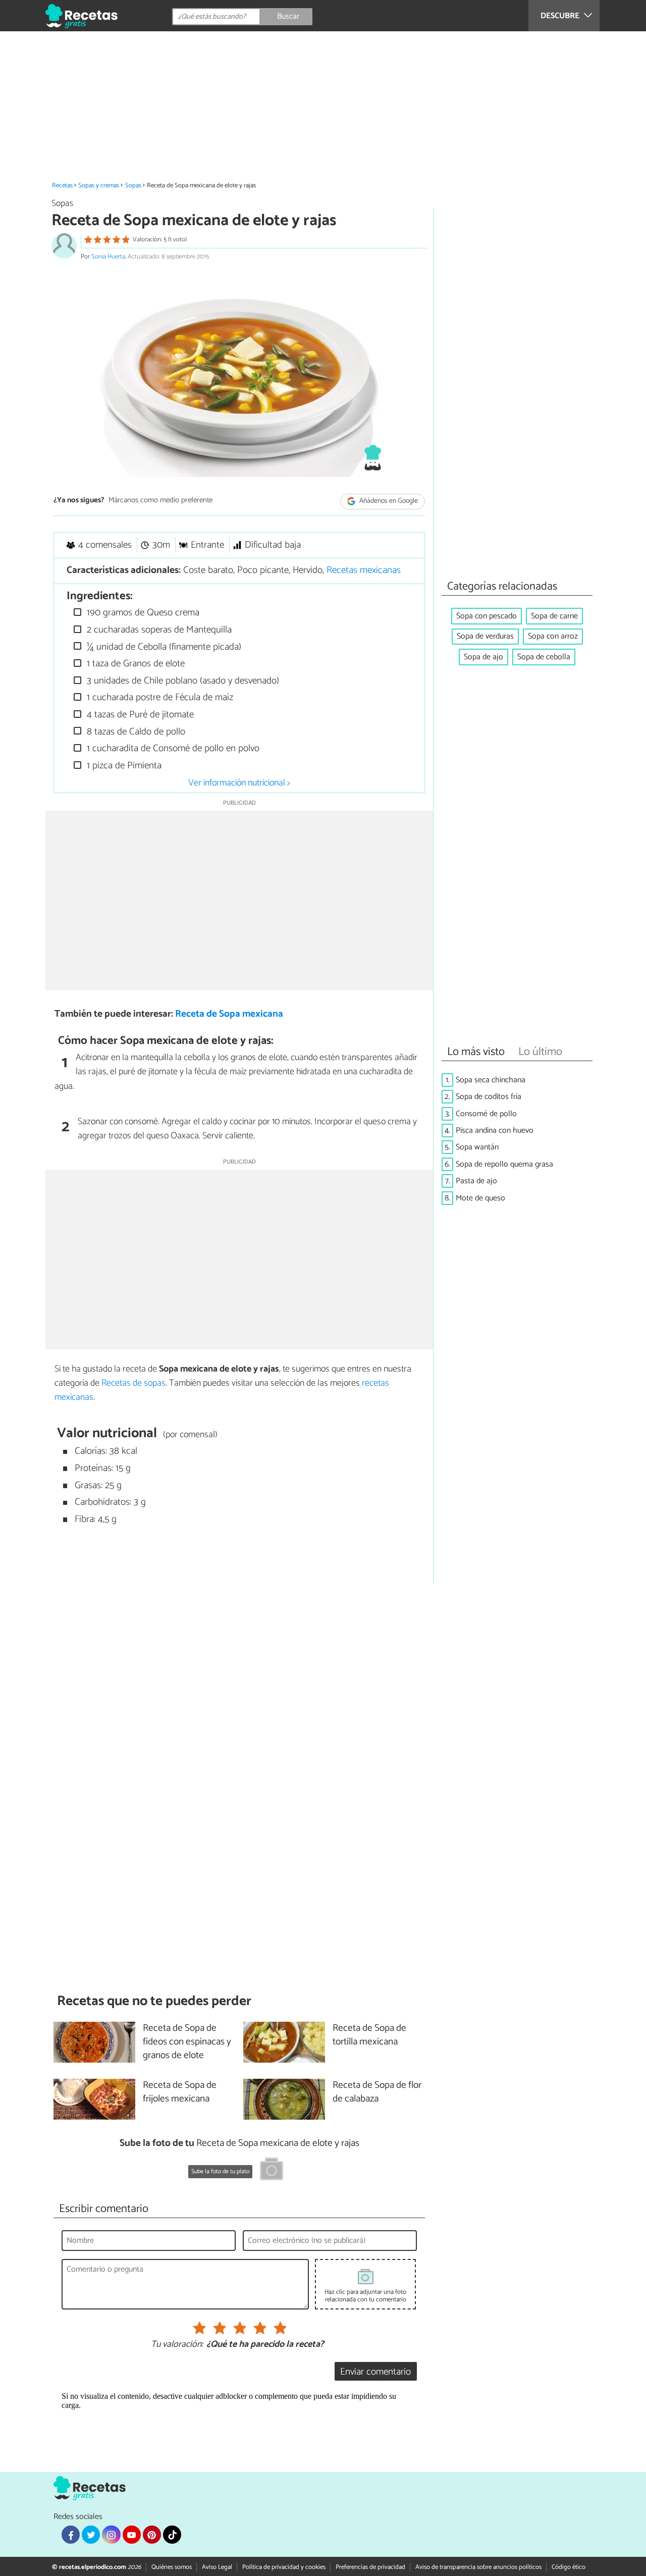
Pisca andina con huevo (495, 1131)
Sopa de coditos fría (489, 1097)
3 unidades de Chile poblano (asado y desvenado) (182, 681)
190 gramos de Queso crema (142, 613)
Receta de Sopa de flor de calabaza (377, 2092)
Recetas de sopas (133, 1383)
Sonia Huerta (108, 257)
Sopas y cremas (99, 186)
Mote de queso (480, 1198)
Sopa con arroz (553, 636)
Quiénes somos (172, 2567)
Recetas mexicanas (364, 570)
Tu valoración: (177, 2345)
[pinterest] (152, 2535)
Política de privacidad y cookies (284, 2567)
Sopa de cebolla (544, 657)
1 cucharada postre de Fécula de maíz (159, 697)
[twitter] (91, 2535)
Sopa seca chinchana (491, 1080)
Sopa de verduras (485, 636)
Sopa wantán (477, 1147)
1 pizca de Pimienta (123, 766)
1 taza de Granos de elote (134, 664)
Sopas (133, 186)
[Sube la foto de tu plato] (272, 2171)
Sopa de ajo (483, 657)
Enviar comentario (375, 2372)
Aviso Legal (217, 2567)
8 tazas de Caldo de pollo (135, 732)
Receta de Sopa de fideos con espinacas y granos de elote (187, 2042)
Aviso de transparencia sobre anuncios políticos (478, 2567)
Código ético (569, 2567)
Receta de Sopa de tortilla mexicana (369, 2035)
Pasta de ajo (476, 1181)
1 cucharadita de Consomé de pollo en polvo (172, 748)
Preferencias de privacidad (370, 2567)
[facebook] (71, 2535)
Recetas (62, 186)
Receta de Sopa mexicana (229, 1014)
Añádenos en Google (388, 501)
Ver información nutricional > (239, 783)
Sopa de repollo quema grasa (504, 1164)
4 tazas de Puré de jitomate (139, 715)
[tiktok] (172, 2535)
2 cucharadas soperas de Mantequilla (158, 630)
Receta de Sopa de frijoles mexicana (180, 2092)
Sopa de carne (554, 616)
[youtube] (132, 2535)
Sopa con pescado (487, 616)
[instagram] (111, 2535)
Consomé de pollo (486, 1114)
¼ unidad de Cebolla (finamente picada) (163, 647)
